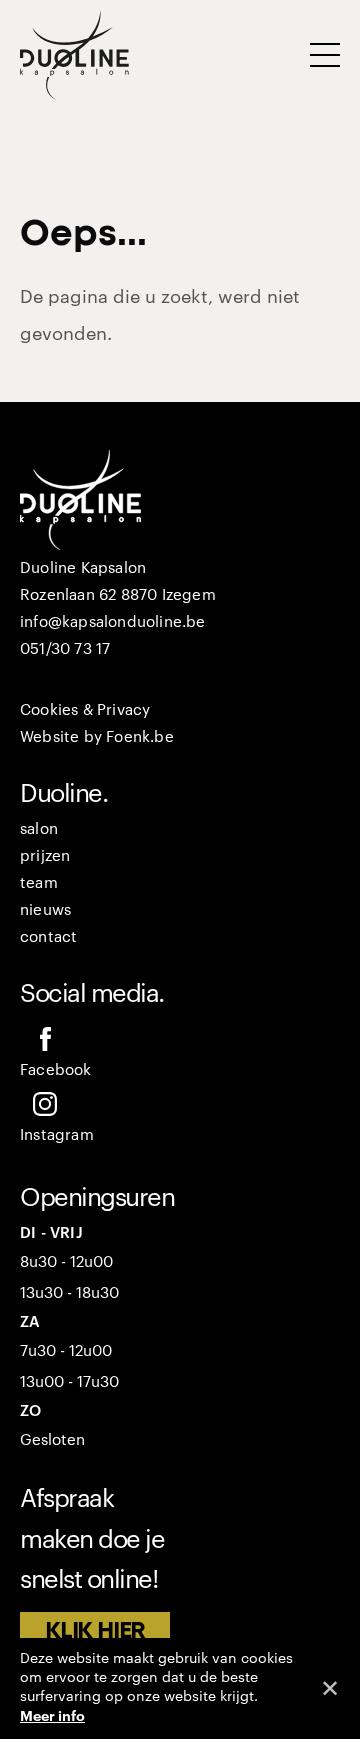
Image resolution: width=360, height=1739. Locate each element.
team (39, 883)
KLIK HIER (95, 1631)
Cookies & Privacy (85, 710)
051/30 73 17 (65, 649)
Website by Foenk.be (97, 737)
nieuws (45, 910)
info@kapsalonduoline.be (113, 622)
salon (39, 829)
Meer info (52, 1716)
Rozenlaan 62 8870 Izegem (118, 595)
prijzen (45, 856)
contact (48, 937)
